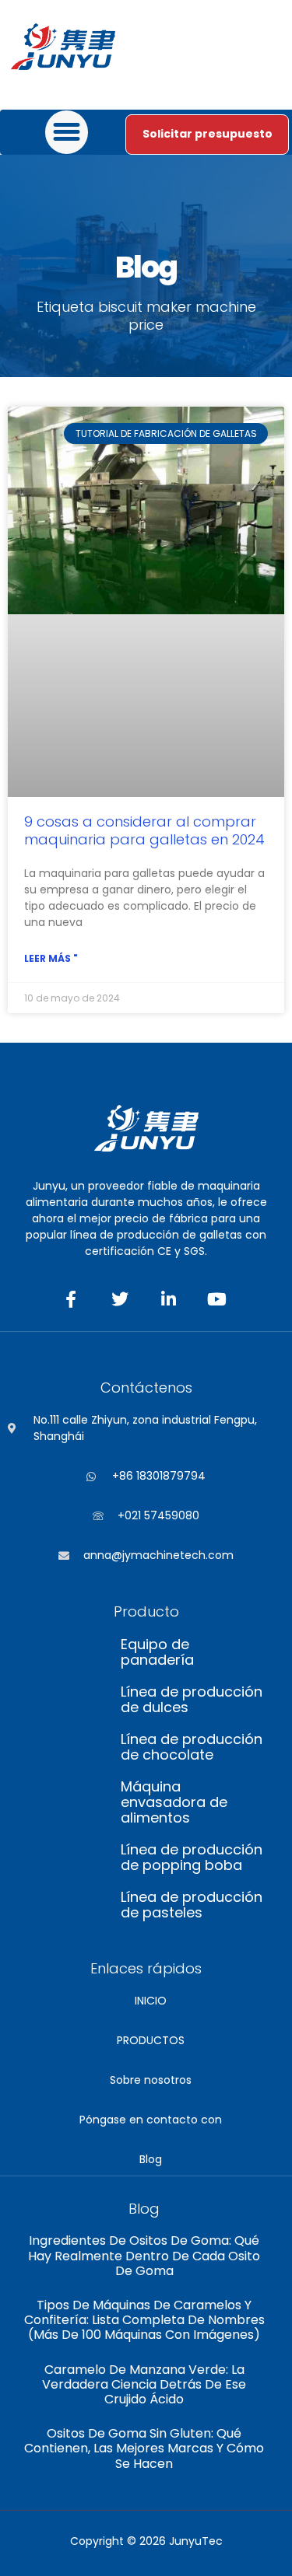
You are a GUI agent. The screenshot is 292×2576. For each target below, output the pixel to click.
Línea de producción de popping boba (192, 1858)
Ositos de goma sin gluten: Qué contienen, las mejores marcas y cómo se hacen (144, 2448)
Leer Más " (51, 958)
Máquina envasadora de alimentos (174, 1802)
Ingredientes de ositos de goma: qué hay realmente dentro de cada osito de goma (144, 2255)
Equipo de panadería (157, 1652)
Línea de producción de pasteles (192, 1905)
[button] (67, 132)
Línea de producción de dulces (192, 1700)
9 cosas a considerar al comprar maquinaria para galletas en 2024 (144, 830)
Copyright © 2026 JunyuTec (146, 2541)
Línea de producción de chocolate (192, 1747)
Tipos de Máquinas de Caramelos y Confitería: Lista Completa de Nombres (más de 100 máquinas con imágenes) (144, 2320)
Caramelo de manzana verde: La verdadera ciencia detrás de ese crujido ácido (144, 2384)
